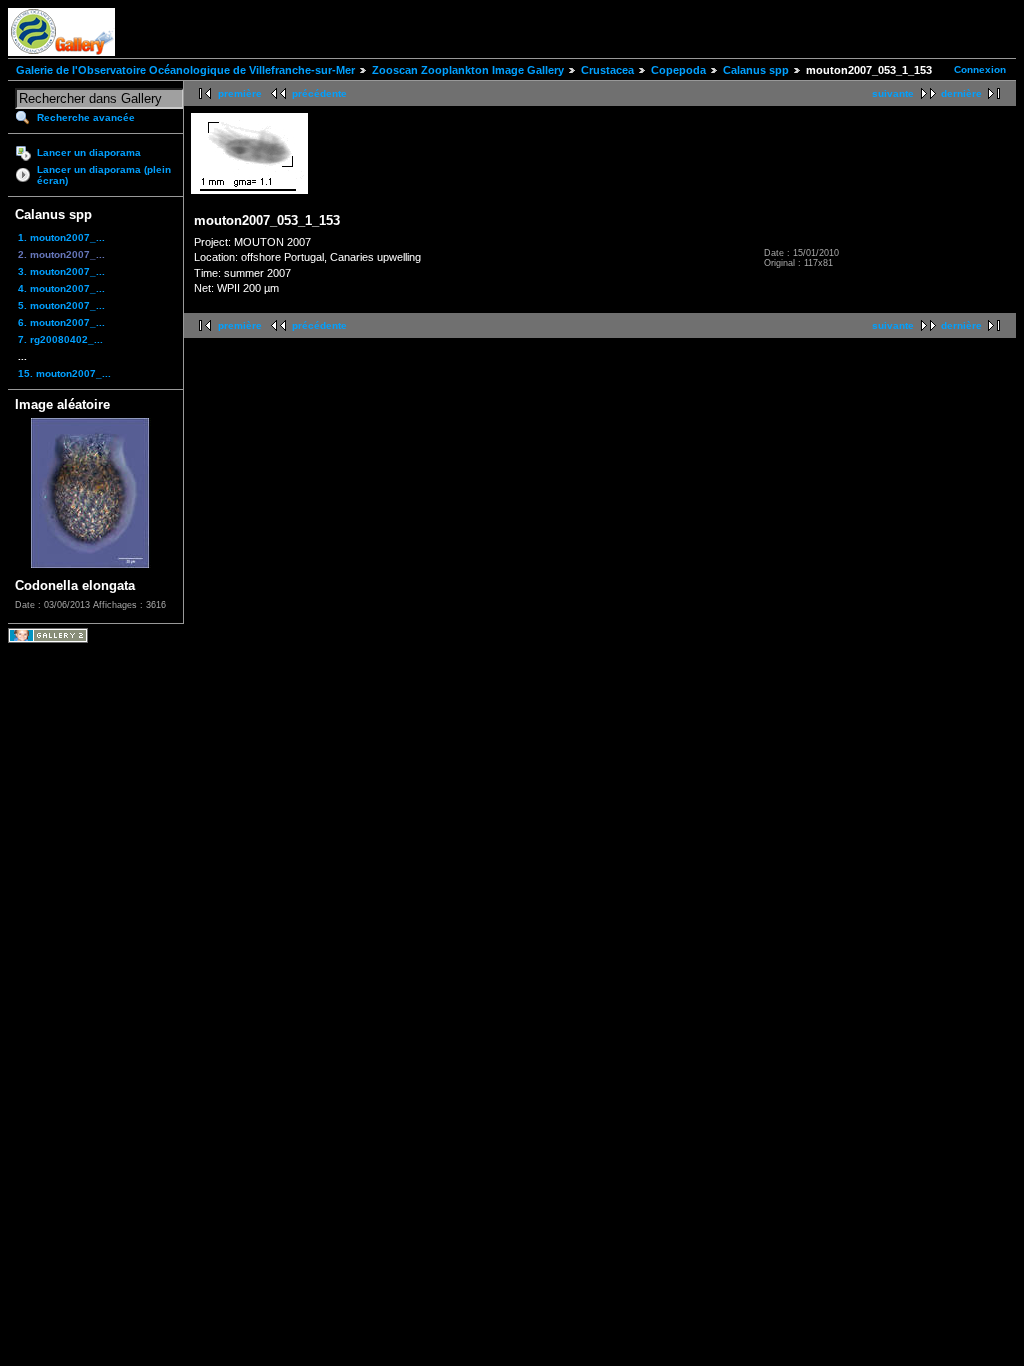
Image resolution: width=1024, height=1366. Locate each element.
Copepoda (678, 70)
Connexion (980, 69)
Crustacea (607, 70)
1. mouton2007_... (61, 237)
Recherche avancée (86, 117)
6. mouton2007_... (61, 322)
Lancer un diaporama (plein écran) (104, 175)
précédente (319, 93)
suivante (893, 93)
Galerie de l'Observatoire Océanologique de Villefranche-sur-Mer (185, 70)
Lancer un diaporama (89, 152)
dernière (961, 93)
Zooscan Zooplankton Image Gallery (468, 70)
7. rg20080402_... (60, 339)
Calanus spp (756, 70)
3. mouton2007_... (61, 271)
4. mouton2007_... (61, 288)
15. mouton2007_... (64, 373)
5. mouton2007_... (61, 305)
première (240, 93)
